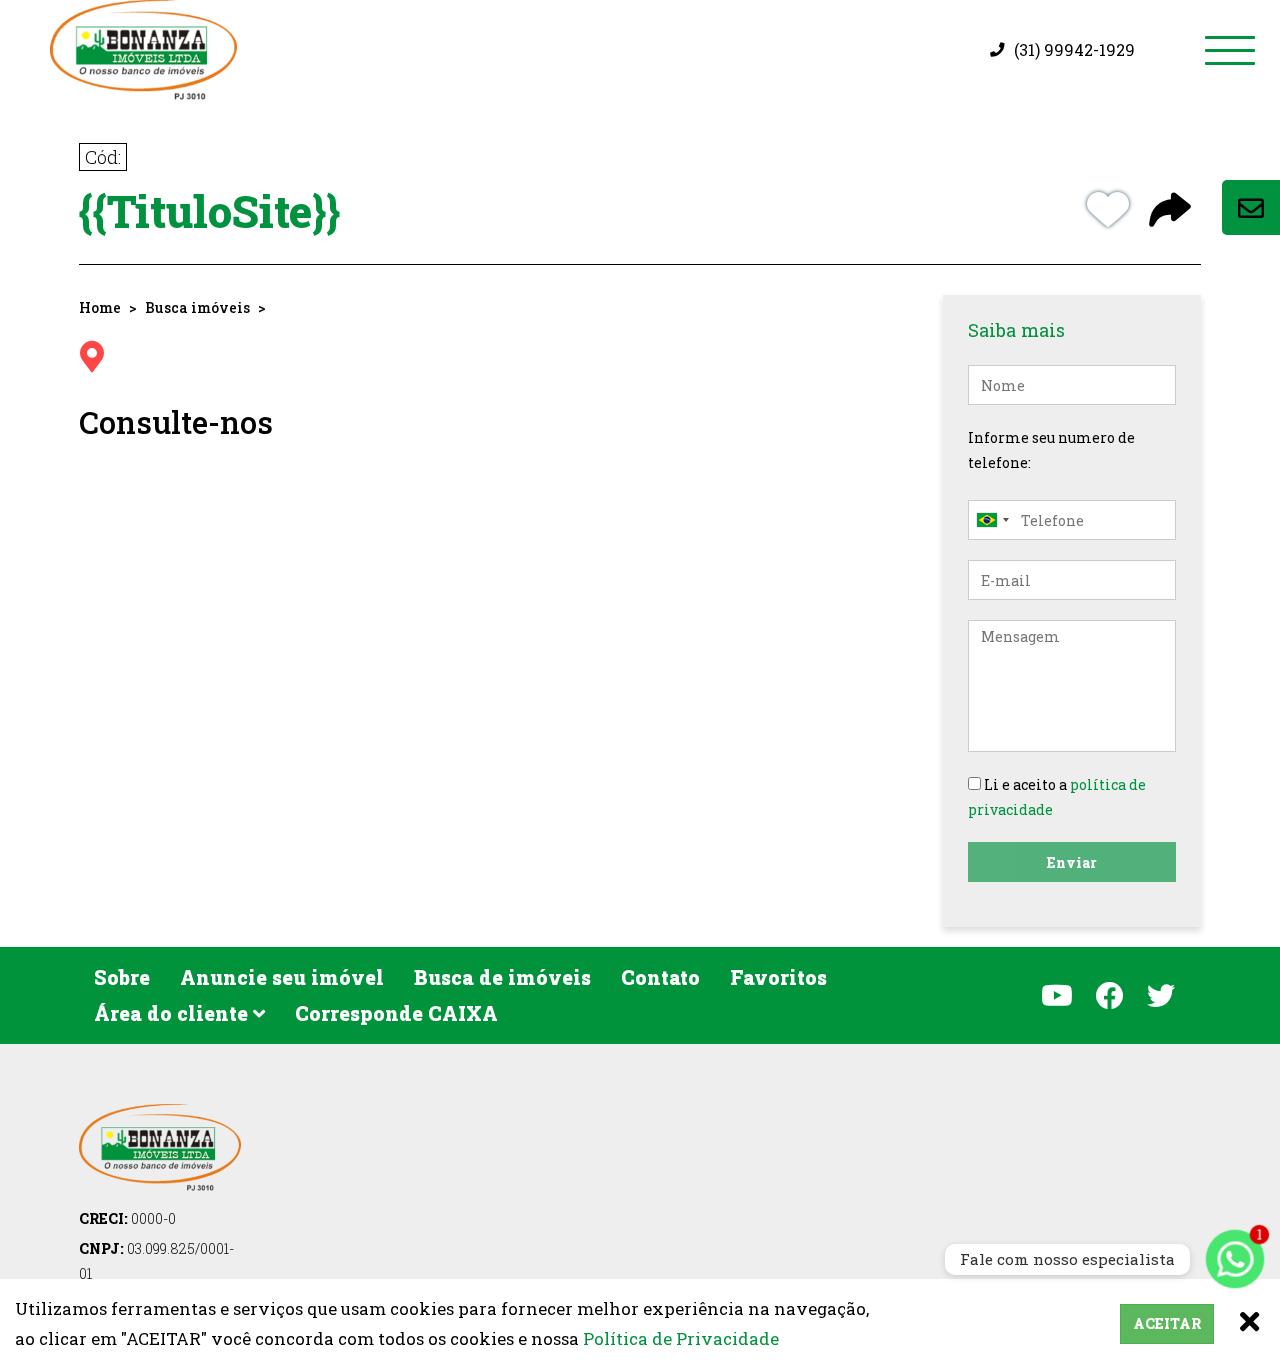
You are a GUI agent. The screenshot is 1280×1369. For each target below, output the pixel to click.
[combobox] (992, 520)
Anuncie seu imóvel (282, 977)
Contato (660, 977)
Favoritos (778, 977)
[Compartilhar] (1170, 212)
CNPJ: (156, 1261)
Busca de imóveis (502, 977)
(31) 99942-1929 (1074, 49)
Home (100, 307)
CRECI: (127, 1218)
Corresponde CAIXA (396, 1013)
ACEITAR (1167, 1323)
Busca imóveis (197, 307)
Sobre (122, 977)
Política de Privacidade (681, 1338)
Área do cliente (173, 1013)
